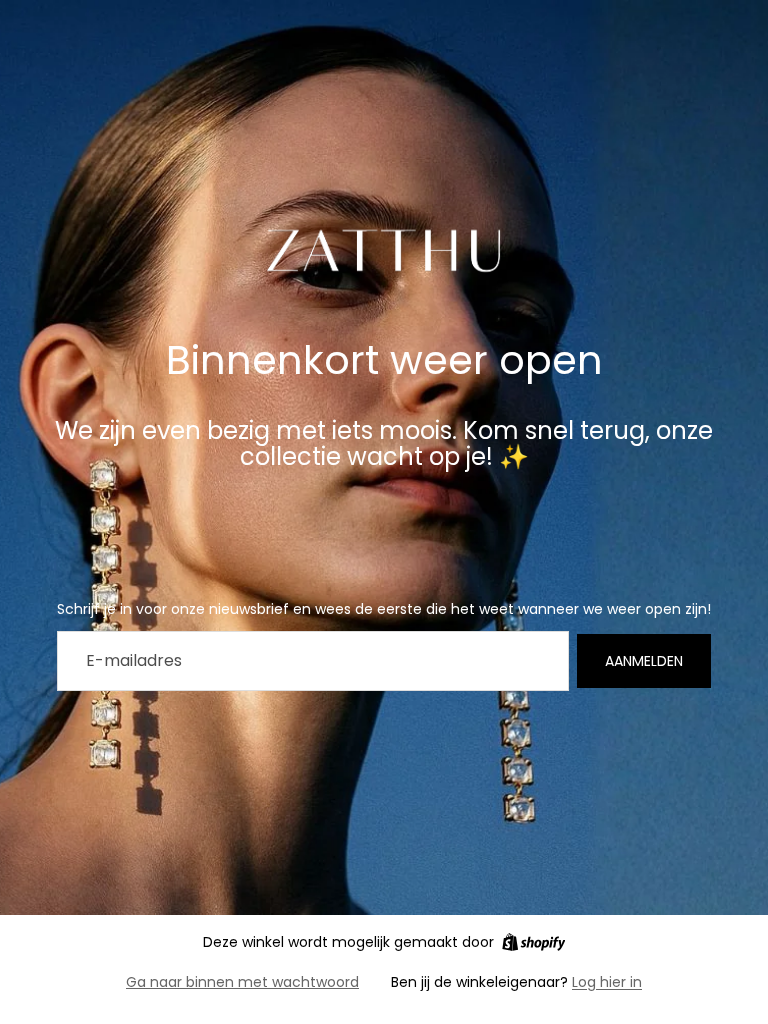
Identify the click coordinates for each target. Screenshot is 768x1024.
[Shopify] (533, 942)
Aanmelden (644, 661)
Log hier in (607, 982)
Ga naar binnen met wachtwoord (242, 982)
